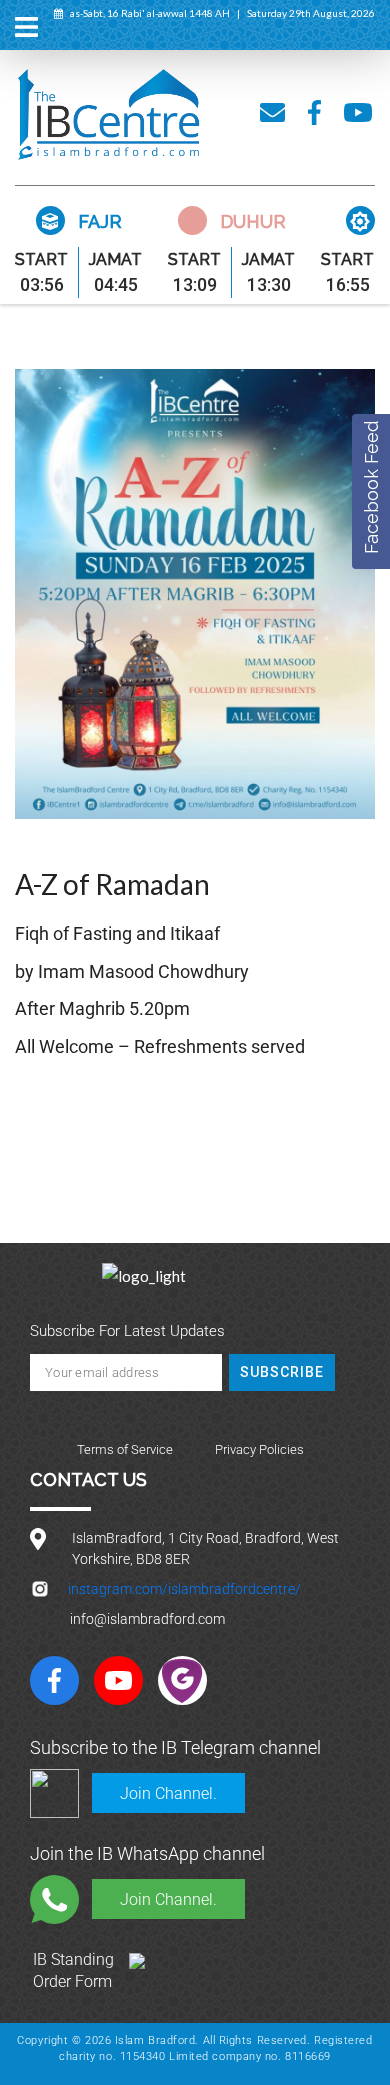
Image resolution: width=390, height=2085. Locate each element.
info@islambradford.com (147, 1619)
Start (41, 259)
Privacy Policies (259, 1449)
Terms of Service (125, 1449)
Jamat (115, 259)
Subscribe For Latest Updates (127, 1331)
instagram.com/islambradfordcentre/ (184, 1589)
